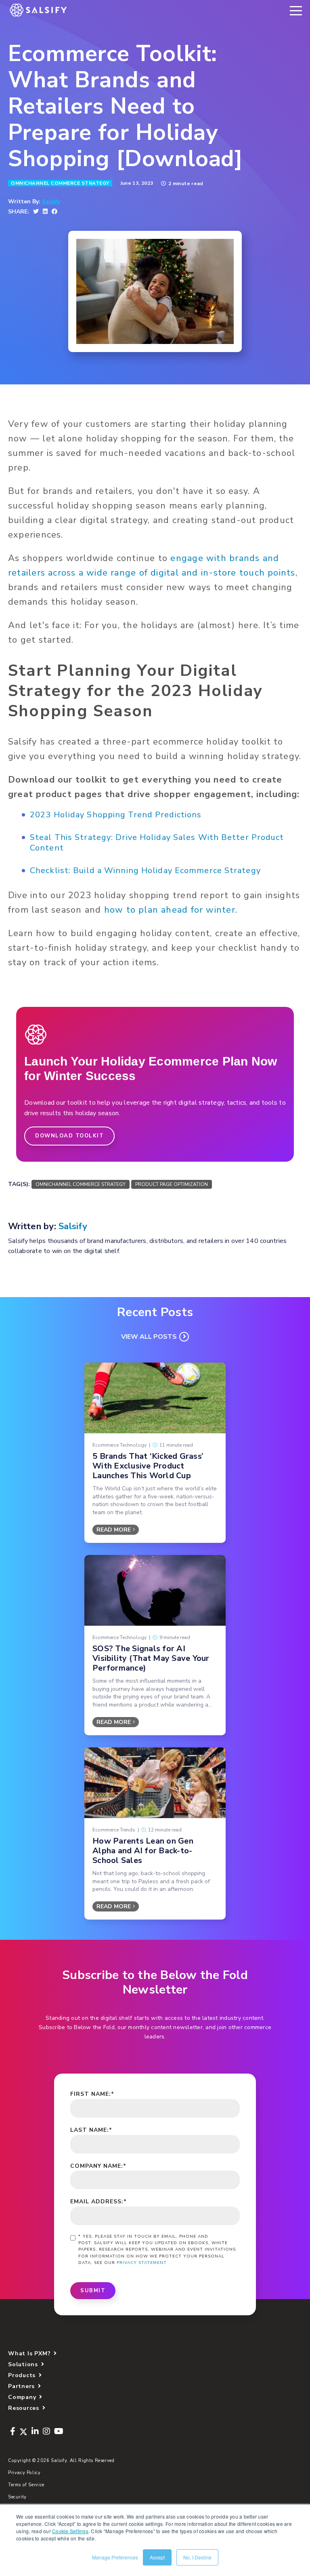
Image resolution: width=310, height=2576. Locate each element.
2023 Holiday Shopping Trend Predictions (116, 815)
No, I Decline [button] (197, 2557)
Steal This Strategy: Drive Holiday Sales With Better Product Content (157, 843)
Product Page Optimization (172, 1184)
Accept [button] (157, 2557)
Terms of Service (26, 2485)
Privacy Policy (24, 2473)
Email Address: (98, 2202)
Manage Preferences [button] (115, 2557)
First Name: (92, 2094)
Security (17, 2497)
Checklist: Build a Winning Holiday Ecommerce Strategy (145, 870)
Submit (93, 2291)
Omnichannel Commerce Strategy (60, 183)
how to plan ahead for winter (170, 910)
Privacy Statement (142, 2263)
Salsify (51, 202)
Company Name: (98, 2166)
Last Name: (91, 2130)
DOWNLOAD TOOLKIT (69, 1136)
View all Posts (149, 1337)
